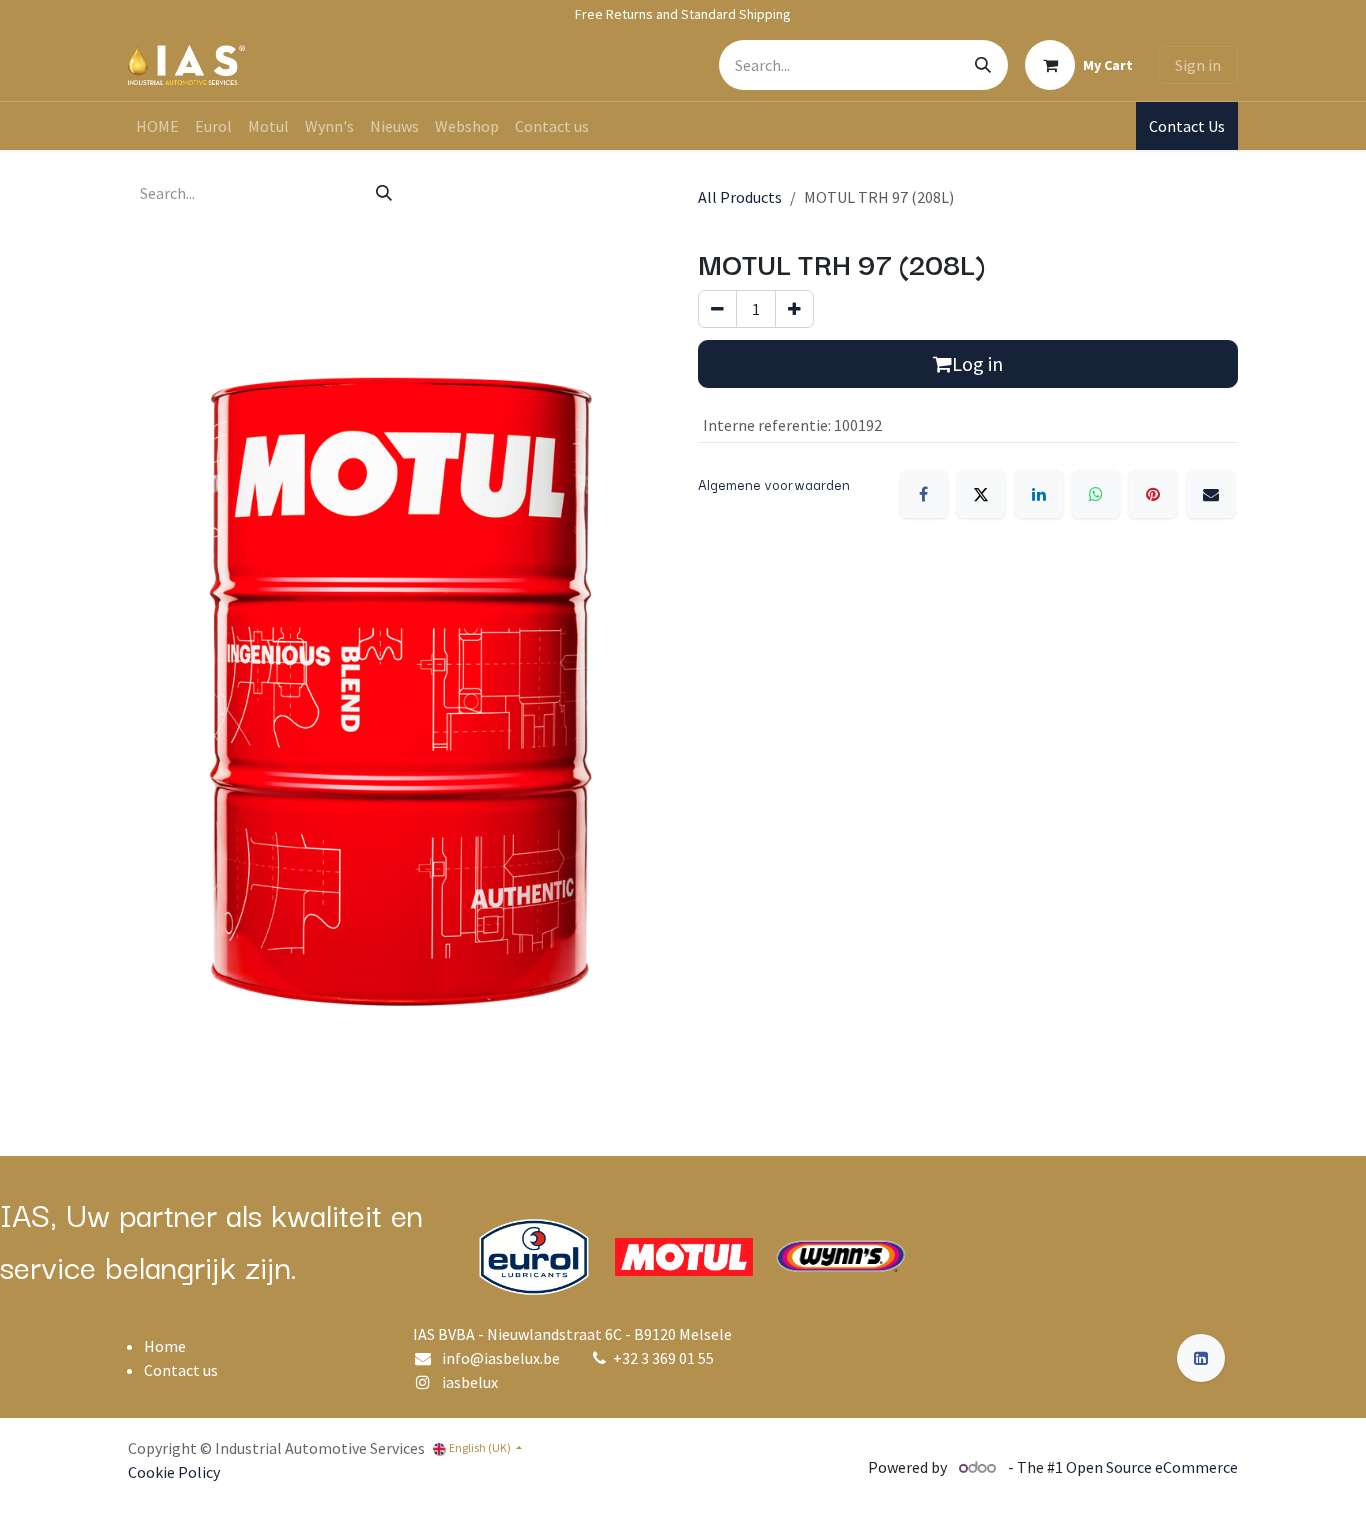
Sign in (1198, 65)
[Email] (1211, 494)
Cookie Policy (174, 1472)
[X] (981, 494)
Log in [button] (977, 363)
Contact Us (1187, 126)
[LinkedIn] (1039, 494)
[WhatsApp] (1096, 494)
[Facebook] (924, 494)
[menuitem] (157, 126)
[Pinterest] (1153, 494)
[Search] (983, 65)
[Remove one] (717, 309)
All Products (740, 197)
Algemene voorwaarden (774, 484)
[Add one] (794, 309)
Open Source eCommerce (1152, 1467)
